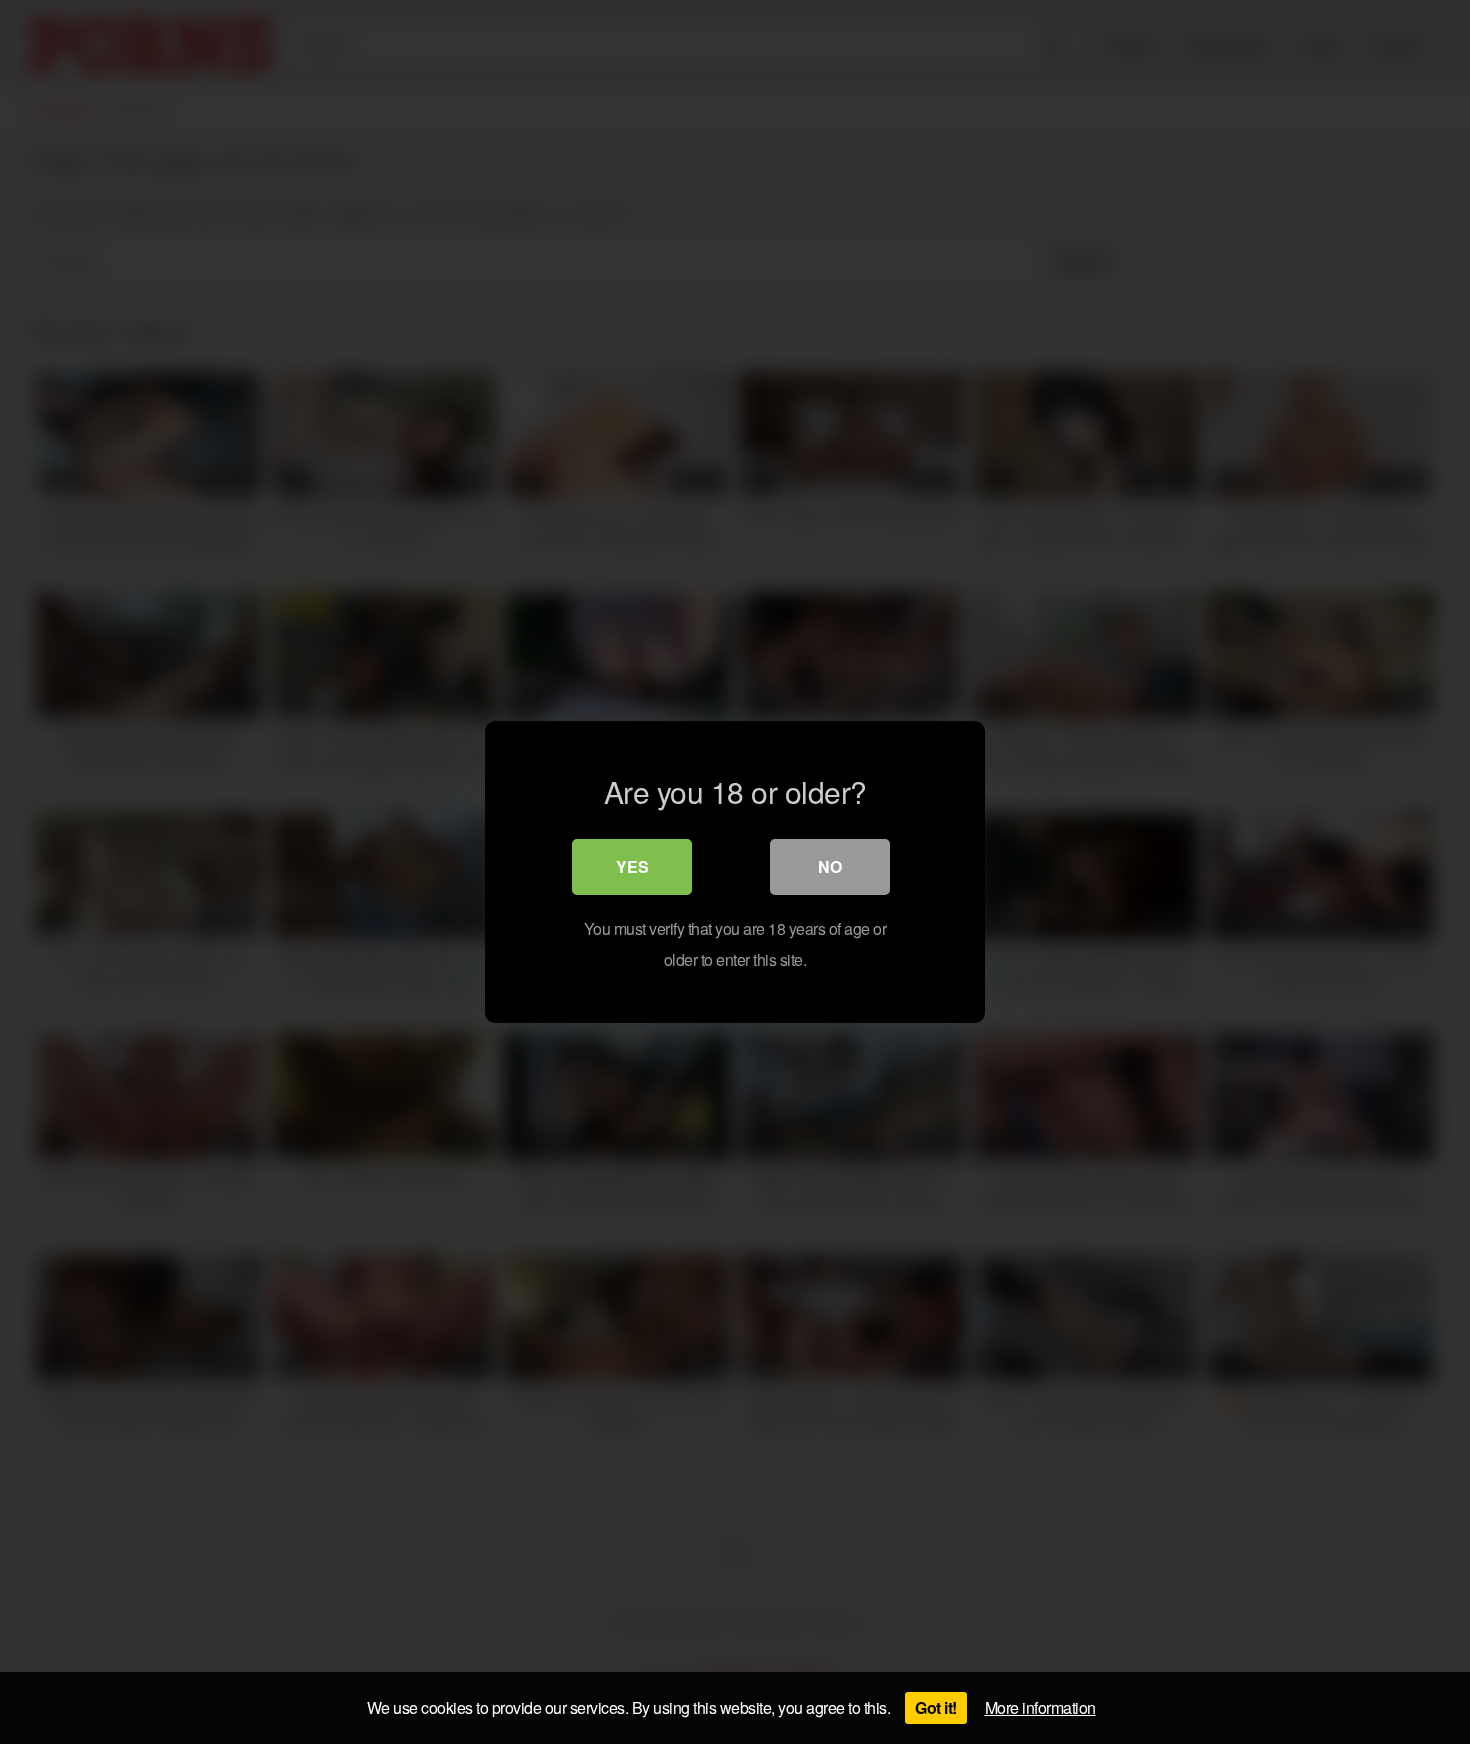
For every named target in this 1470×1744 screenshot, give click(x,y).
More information (1040, 1707)
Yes (632, 866)
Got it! (936, 1707)
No (830, 866)
